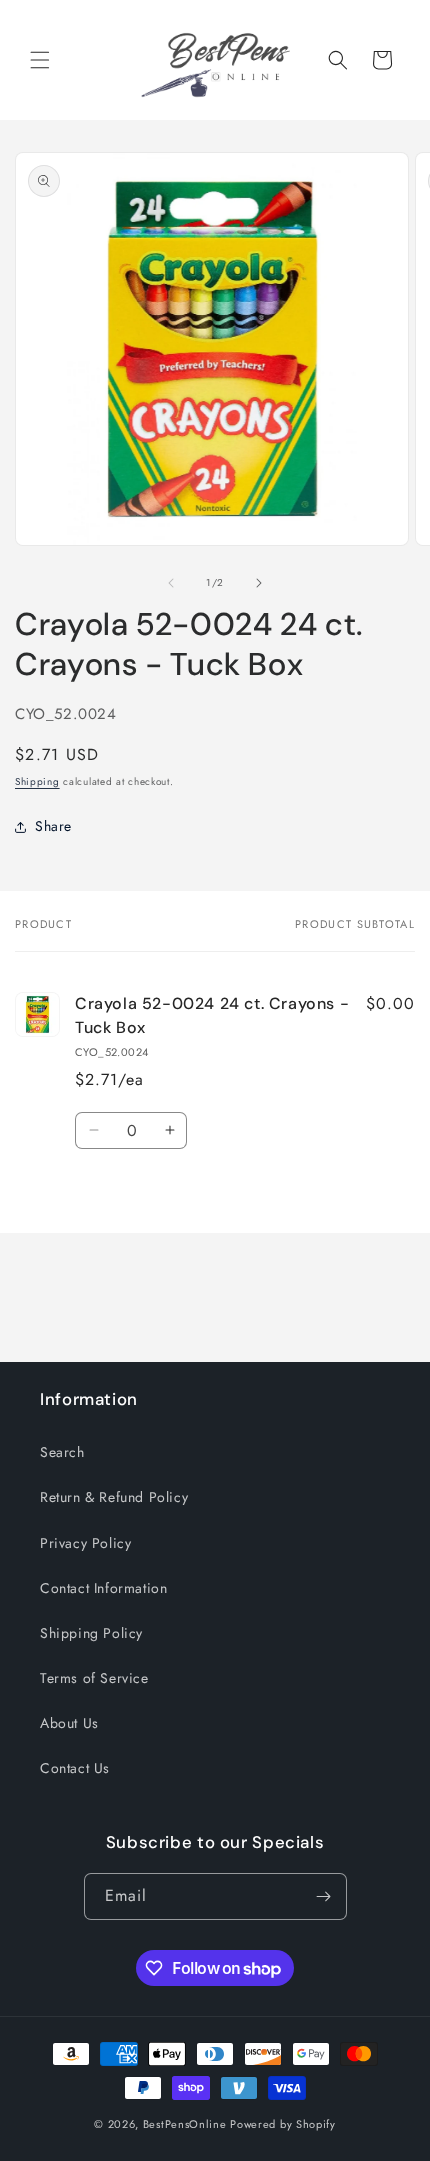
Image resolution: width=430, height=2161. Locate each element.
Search (62, 1452)
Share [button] (53, 826)
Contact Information (103, 1588)
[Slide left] (171, 583)
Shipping (37, 781)
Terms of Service (94, 1678)
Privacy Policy (85, 1543)
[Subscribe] (324, 1896)
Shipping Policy (91, 1633)
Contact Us (75, 1768)
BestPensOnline (185, 2124)
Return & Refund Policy (114, 1497)
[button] (40, 60)
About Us (69, 1723)
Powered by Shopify (283, 2124)
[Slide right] (259, 583)
